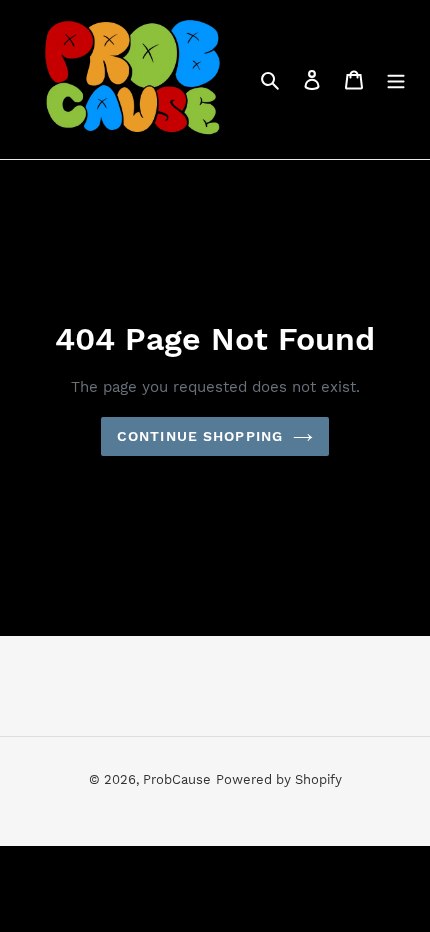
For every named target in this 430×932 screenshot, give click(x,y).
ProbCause (177, 779)
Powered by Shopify (279, 779)
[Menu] (396, 79)
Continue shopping (200, 436)
